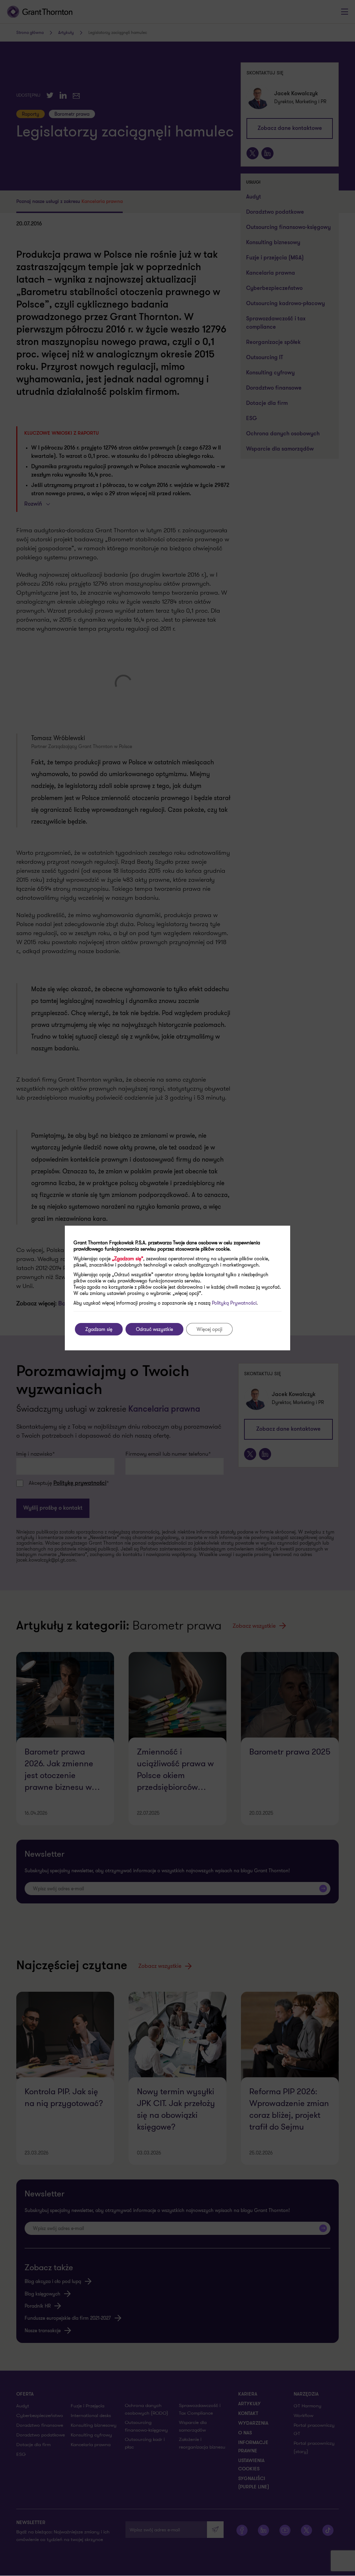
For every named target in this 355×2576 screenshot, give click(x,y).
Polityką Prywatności (234, 1303)
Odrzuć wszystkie (154, 1329)
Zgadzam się (99, 1329)
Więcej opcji (209, 1329)
